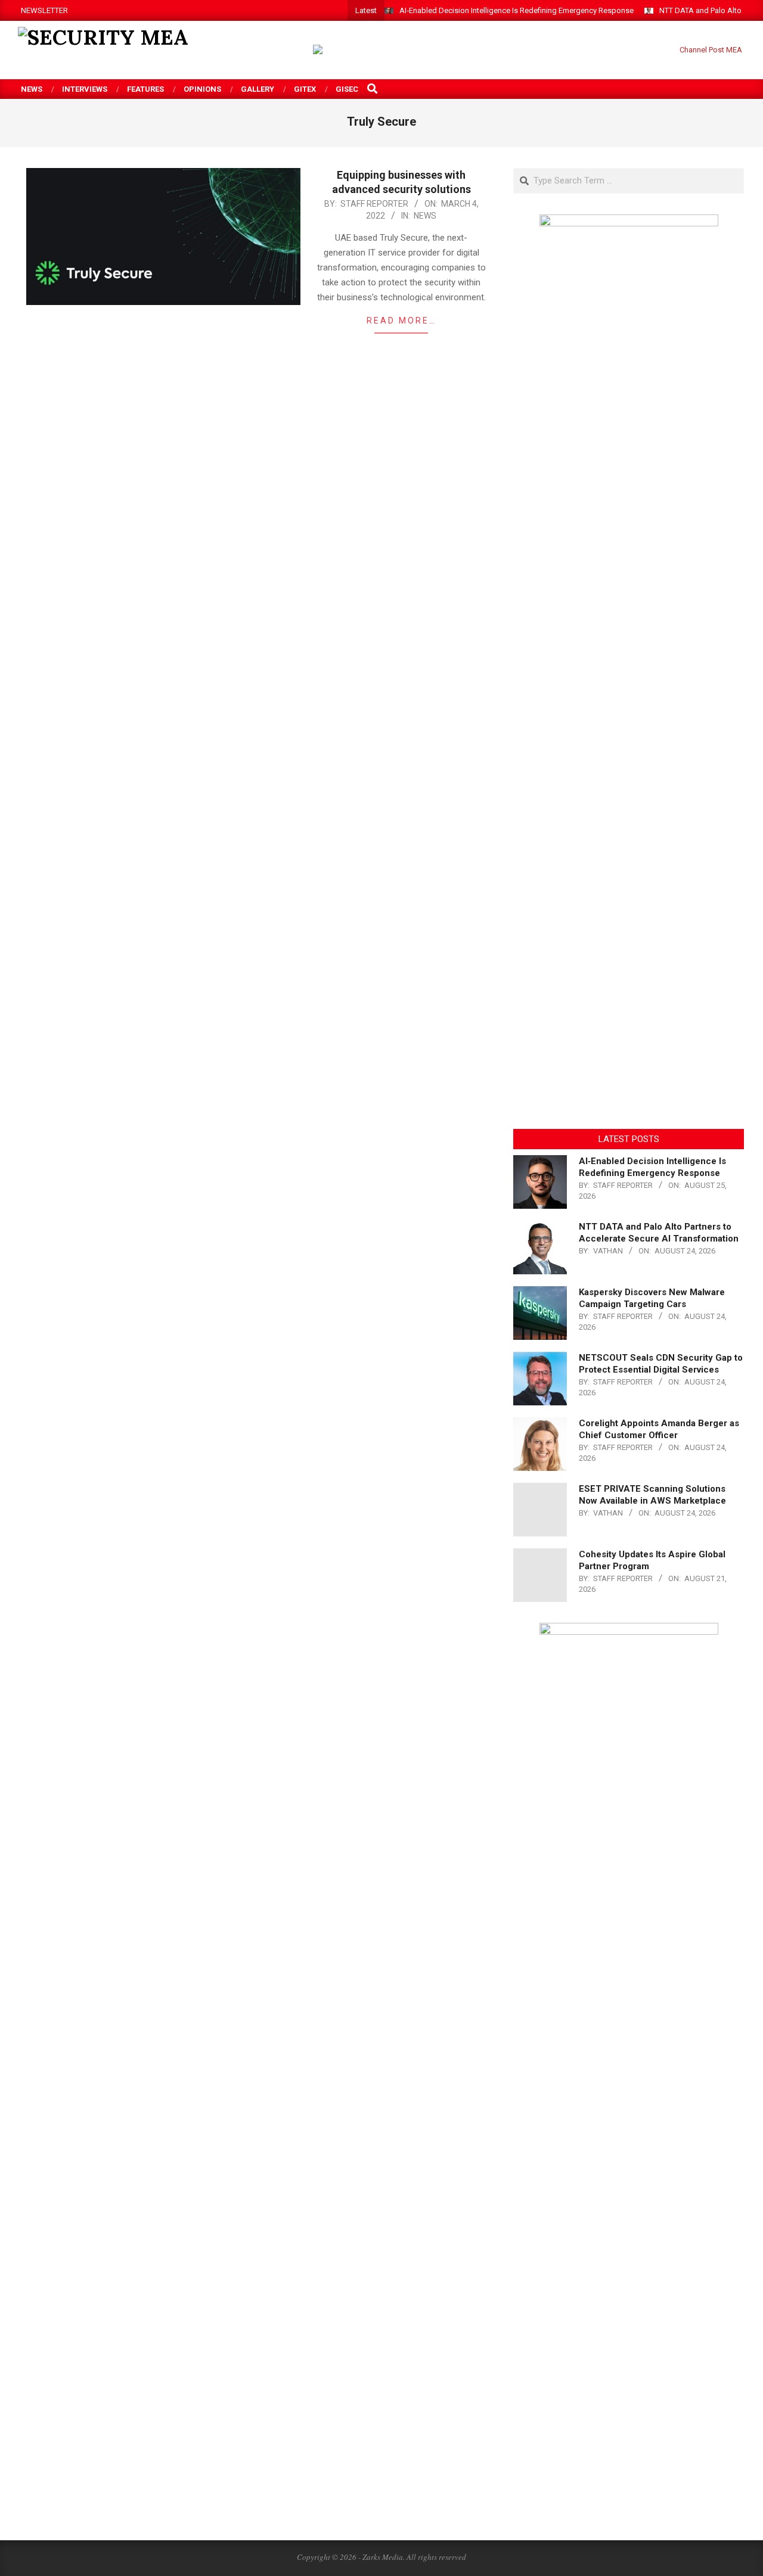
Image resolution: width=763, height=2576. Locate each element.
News (425, 216)
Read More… (401, 321)
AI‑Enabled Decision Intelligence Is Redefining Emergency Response (517, 10)
